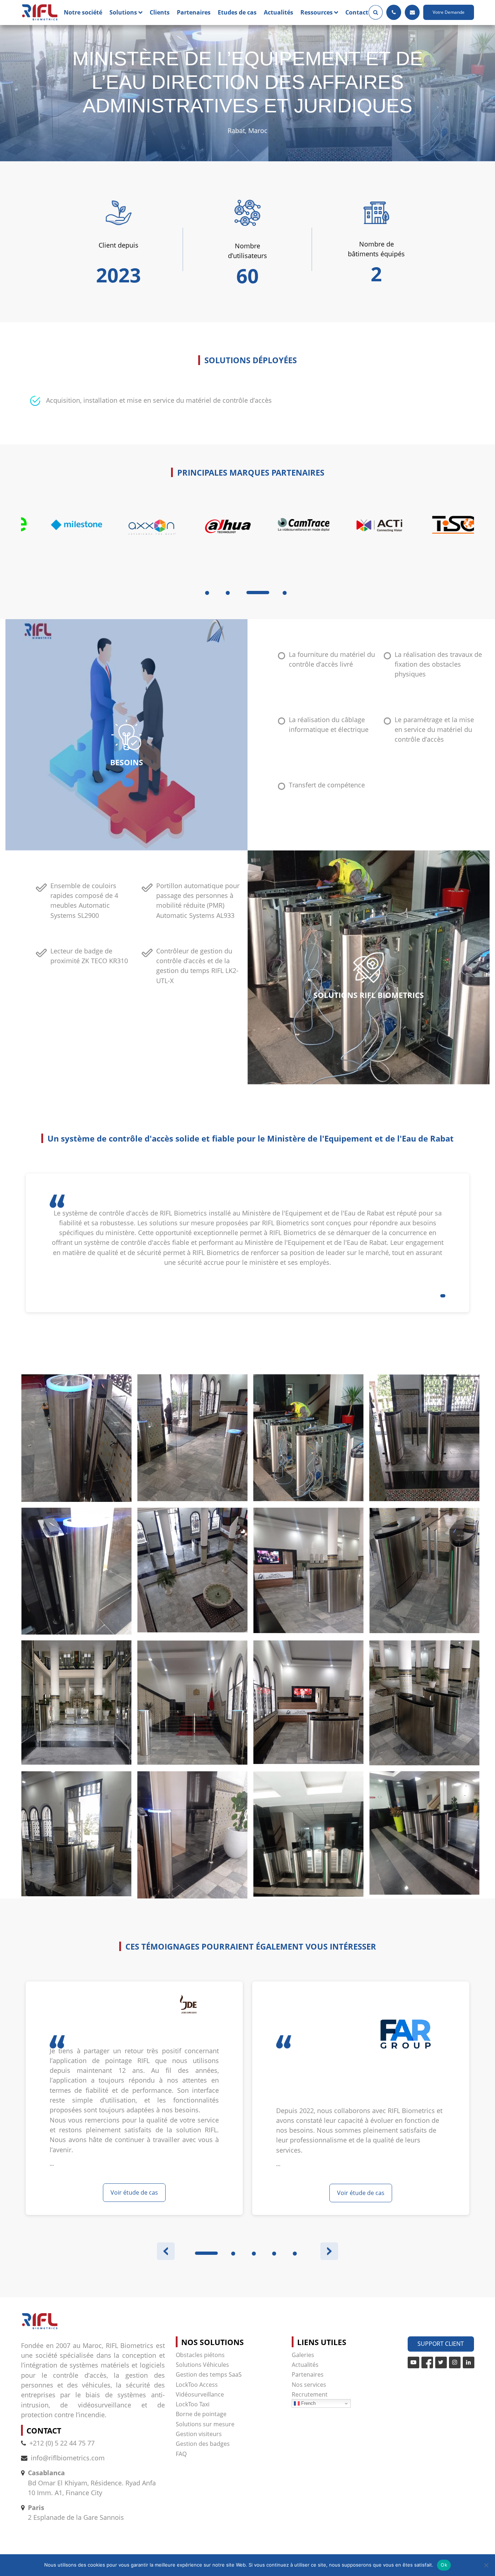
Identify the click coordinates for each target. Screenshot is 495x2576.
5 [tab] (295, 2254)
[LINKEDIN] (469, 2362)
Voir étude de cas (134, 2192)
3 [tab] (248, 593)
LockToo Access (197, 2385)
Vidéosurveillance (200, 2394)
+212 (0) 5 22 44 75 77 (62, 2443)
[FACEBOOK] (427, 2362)
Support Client (441, 2344)
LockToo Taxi (193, 2404)
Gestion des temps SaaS (209, 2374)
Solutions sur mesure (205, 2424)
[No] (486, 2565)
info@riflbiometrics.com (68, 2458)
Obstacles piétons (200, 2355)
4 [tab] (285, 593)
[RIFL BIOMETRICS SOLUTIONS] (40, 13)
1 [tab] (207, 593)
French (308, 2403)
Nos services (309, 2385)
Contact (357, 12)
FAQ (181, 2454)
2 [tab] (228, 593)
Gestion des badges (203, 2444)
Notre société (83, 12)
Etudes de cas (237, 12)
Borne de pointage (201, 2414)
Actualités (278, 12)
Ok (444, 2565)
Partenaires (194, 12)
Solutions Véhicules (202, 2365)
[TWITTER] (441, 2362)
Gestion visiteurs (199, 2434)
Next (329, 2251)
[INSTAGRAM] (455, 2362)
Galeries (303, 2355)
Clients (160, 12)
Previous (166, 2251)
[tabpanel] (59, 543)
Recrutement (310, 2394)
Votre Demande (449, 12)
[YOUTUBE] (413, 2362)
